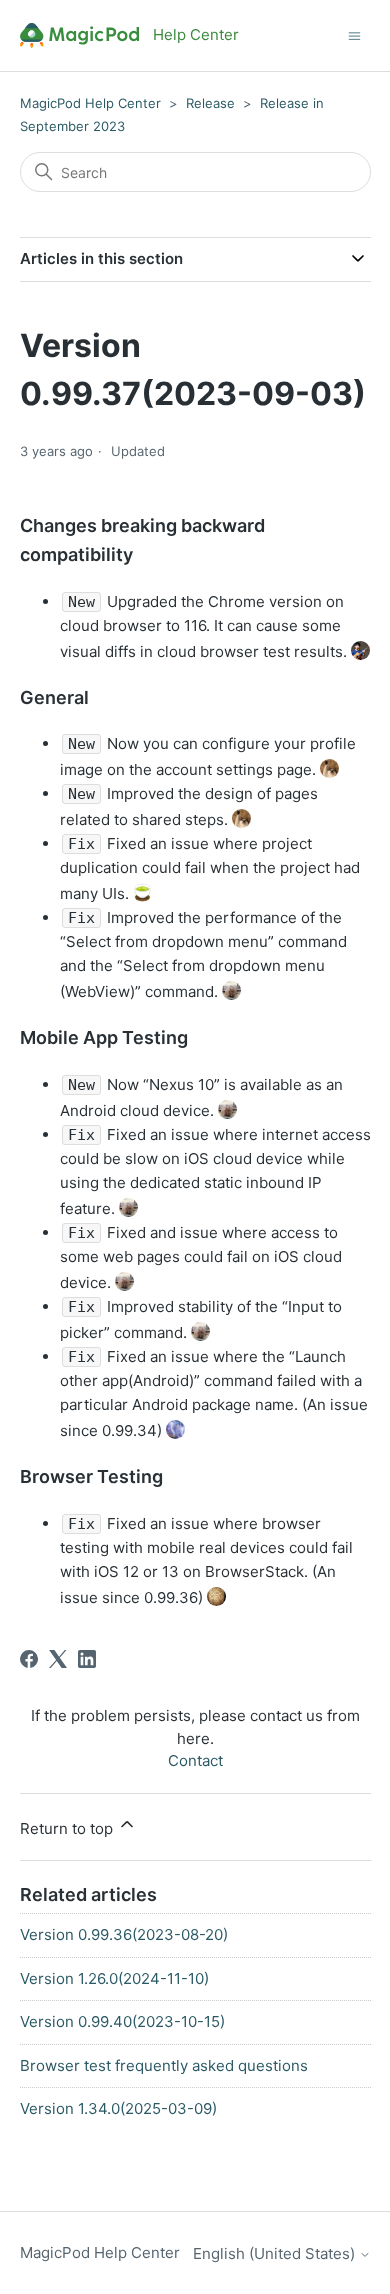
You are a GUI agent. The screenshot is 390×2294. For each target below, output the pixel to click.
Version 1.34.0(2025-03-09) (118, 2108)
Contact (195, 1760)
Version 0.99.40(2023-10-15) (122, 2021)
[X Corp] (58, 1659)
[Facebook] (29, 1659)
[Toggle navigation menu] (354, 34)
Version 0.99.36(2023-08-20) (124, 1934)
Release (210, 103)
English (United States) (276, 2253)
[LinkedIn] (87, 1659)
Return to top (68, 1828)
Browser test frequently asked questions (164, 2065)
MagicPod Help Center (90, 103)
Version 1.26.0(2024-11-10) (114, 1978)
